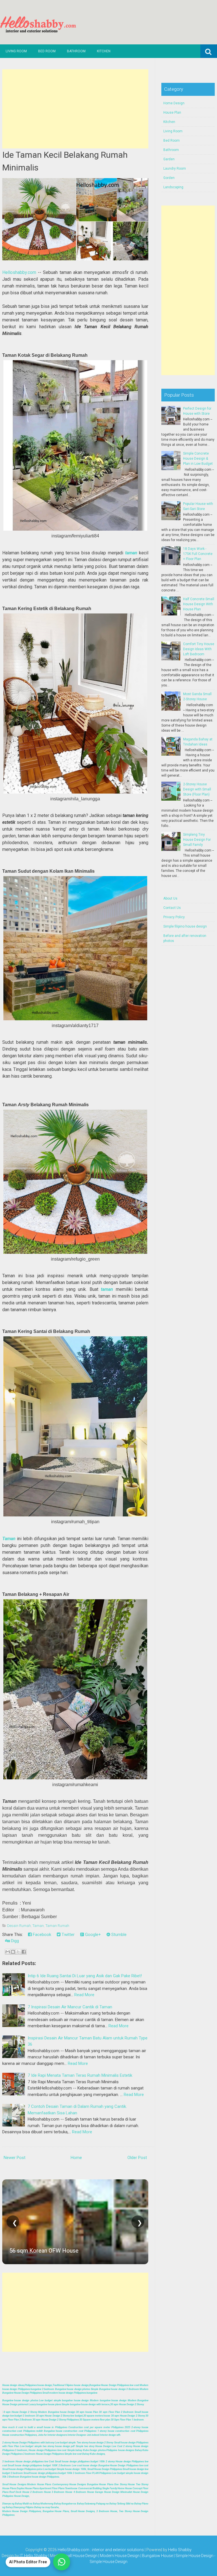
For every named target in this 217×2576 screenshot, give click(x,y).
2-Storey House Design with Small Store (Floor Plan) (197, 789)
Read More (84, 1995)
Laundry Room (175, 168)
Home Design (174, 103)
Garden (169, 159)
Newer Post (15, 2158)
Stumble (118, 1935)
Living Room (16, 51)
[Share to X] (18, 1952)
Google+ (92, 1935)
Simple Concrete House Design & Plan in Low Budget (198, 459)
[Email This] (8, 1952)
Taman (9, 1539)
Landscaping (173, 187)
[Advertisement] (75, 109)
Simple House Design (108, 2562)
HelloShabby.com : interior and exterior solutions (101, 2550)
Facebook (41, 1935)
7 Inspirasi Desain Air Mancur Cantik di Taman (70, 2007)
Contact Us (172, 908)
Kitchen (104, 51)
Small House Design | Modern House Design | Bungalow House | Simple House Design (138, 2556)
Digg (14, 1941)
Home (76, 2158)
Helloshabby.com (19, 272)
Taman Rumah (57, 1926)
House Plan (172, 113)
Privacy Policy (174, 917)
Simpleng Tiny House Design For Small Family (197, 840)
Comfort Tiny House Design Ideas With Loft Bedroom (199, 649)
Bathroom (76, 51)
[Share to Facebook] (24, 1952)
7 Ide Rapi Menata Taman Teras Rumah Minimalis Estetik (80, 2075)
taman (131, 553)
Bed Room (47, 51)
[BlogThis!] (13, 1952)
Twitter (68, 1935)
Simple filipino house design (185, 926)
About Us (170, 898)
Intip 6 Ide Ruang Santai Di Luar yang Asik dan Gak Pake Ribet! (85, 1976)
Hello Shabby (180, 2550)
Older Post (137, 2158)
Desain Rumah (19, 1926)
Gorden (169, 178)
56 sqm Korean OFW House (44, 2251)
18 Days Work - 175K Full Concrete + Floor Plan (198, 554)
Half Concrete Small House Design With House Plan (199, 604)
